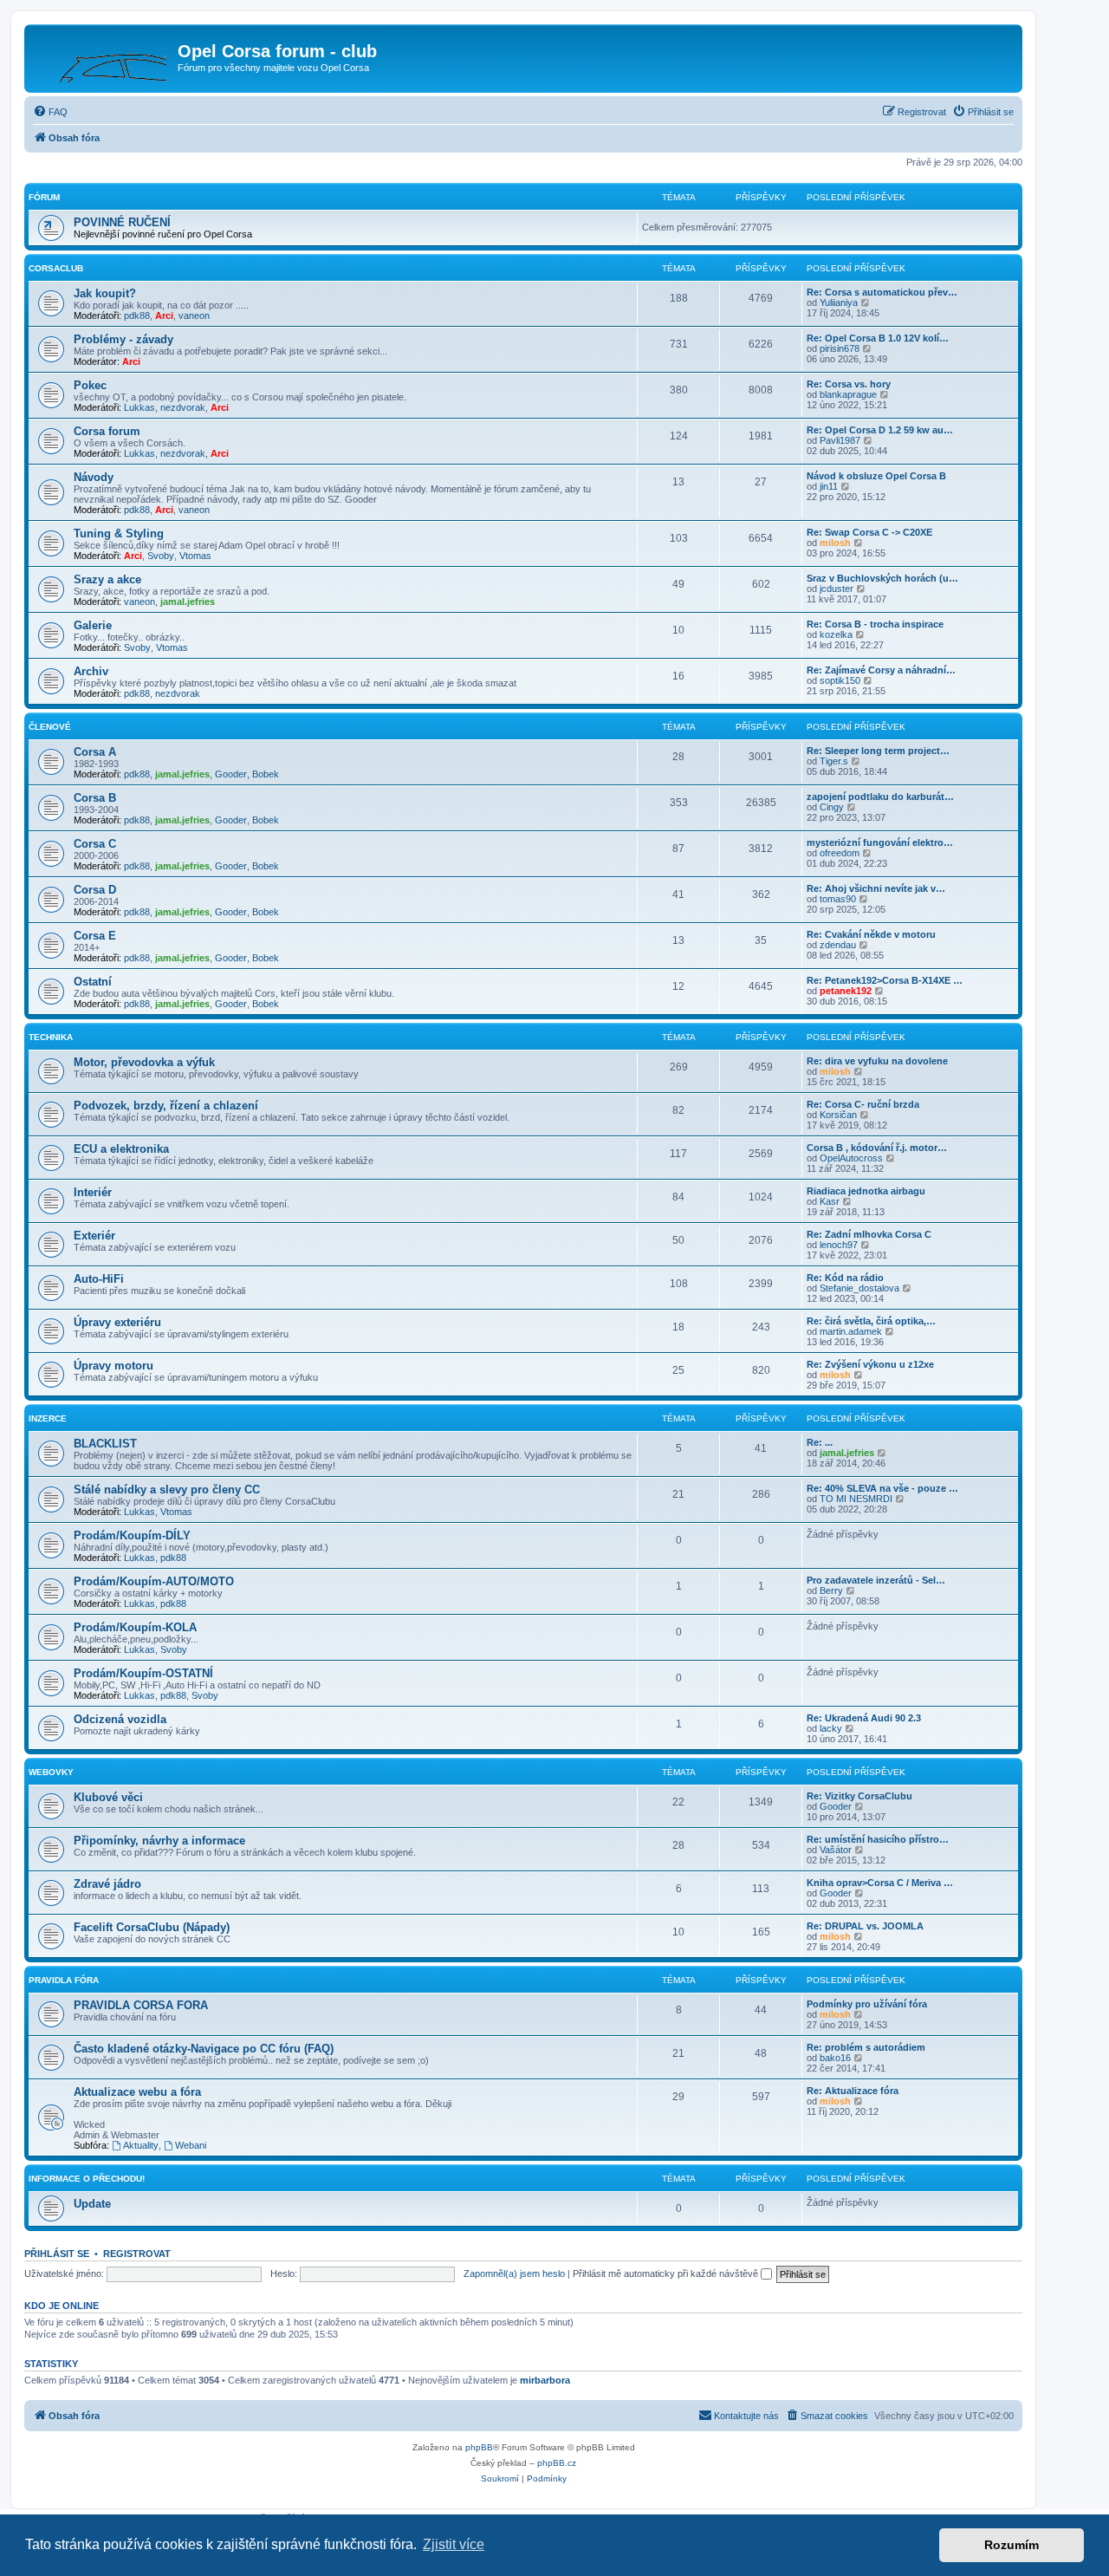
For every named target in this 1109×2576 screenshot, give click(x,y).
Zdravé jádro (107, 1884)
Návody (94, 477)
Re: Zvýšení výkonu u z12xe (870, 1364)
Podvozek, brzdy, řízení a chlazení (166, 1106)
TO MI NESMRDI (856, 1499)
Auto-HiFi (99, 1279)
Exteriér (94, 1236)
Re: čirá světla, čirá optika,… (871, 1321)
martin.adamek (851, 1331)
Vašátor (836, 1850)
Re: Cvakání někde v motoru (871, 934)
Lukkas (139, 407)
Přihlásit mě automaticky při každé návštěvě (667, 2274)
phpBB (479, 2447)
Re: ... (820, 1442)
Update (92, 2204)
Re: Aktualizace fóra (853, 2091)
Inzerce (48, 1418)
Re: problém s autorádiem (866, 2047)
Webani (191, 2145)
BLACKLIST (105, 1444)
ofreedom (840, 853)
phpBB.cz (557, 2463)
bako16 (835, 2058)
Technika (51, 1037)
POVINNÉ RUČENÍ (122, 222)
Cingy (832, 807)
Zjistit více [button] (454, 2544)
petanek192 (846, 991)
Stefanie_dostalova (859, 1288)
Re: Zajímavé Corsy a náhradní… (881, 670)
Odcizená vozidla (120, 1719)
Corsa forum (107, 431)
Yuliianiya (839, 302)
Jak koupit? (105, 293)
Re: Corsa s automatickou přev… (882, 292)
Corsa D (95, 890)
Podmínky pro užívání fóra (867, 2004)
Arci (164, 315)
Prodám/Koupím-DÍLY (132, 1535)
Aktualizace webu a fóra (137, 2092)
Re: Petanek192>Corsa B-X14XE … (885, 980)
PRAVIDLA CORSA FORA (141, 2005)
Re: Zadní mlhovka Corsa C (869, 1234)
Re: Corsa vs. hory (849, 384)
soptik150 (840, 680)
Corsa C (95, 844)
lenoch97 (839, 1245)
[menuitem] (50, 112)
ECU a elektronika (121, 1149)
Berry (831, 1590)
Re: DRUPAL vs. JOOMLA (865, 1926)
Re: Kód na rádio (845, 1278)
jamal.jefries (188, 602)
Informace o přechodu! (87, 2179)
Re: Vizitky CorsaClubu (859, 1796)
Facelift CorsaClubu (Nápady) (152, 1927)
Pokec (90, 385)
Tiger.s (834, 761)
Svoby (161, 556)
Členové (50, 727)
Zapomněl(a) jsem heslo (514, 2274)
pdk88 (137, 315)
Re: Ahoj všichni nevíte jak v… (876, 888)
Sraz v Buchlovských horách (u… (882, 578)
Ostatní (93, 982)
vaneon (194, 315)
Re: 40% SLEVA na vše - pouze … (882, 1488)
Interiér (93, 1192)
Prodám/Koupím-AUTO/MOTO (154, 1581)
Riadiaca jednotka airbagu (866, 1191)
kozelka (836, 634)
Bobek (266, 774)
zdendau (838, 945)
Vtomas (195, 556)
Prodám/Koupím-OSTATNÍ (143, 1673)
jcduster (837, 589)
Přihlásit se (57, 2254)
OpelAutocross (851, 1158)
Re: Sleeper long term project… (878, 751)
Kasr (830, 1201)
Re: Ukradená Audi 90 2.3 (864, 1718)
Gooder (231, 774)
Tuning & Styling (119, 533)
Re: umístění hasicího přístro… (878, 1839)
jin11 (829, 486)
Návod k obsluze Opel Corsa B (876, 476)
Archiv (91, 671)
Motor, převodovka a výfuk (144, 1062)
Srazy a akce (107, 579)
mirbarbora (545, 2380)
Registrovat (137, 2254)
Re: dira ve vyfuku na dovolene (877, 1061)
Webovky (51, 1772)
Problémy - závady (123, 339)
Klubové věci (108, 1797)
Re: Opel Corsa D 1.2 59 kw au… (880, 430)
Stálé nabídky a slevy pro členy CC (167, 1490)
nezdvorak (183, 407)
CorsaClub (56, 268)
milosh (835, 543)
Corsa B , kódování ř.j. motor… (877, 1148)
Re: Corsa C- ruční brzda (863, 1104)
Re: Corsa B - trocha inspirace (875, 624)
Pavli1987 (840, 440)
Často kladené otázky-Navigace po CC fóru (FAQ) (204, 2049)
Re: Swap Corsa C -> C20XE (869, 532)
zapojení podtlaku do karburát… (880, 797)
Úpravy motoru (113, 1366)
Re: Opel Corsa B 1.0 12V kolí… (878, 338)
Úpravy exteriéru (117, 1322)
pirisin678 (840, 348)
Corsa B (95, 798)
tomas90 (838, 899)
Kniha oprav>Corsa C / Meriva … (880, 1883)
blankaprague (848, 394)
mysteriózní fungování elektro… (880, 842)
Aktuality (141, 2145)
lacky (831, 1728)
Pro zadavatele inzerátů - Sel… (876, 1580)
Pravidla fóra (64, 1980)
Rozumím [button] (1012, 2545)
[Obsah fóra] (103, 56)
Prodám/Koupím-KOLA (135, 1627)
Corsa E (95, 936)
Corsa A (95, 752)
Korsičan (838, 1115)
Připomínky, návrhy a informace (159, 1841)
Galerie (93, 625)
